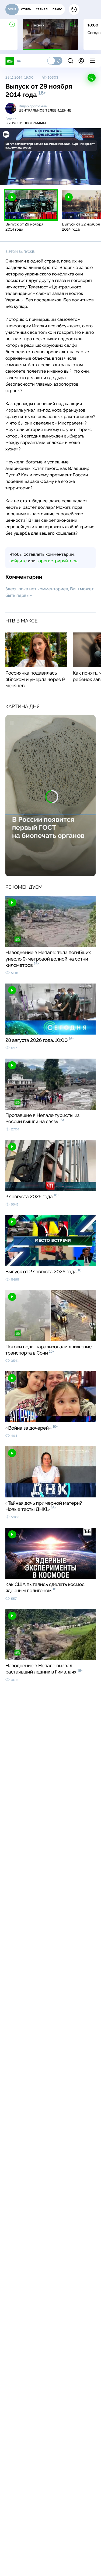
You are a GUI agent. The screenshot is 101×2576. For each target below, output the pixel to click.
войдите (18, 561)
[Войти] (81, 61)
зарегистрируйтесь (57, 561)
